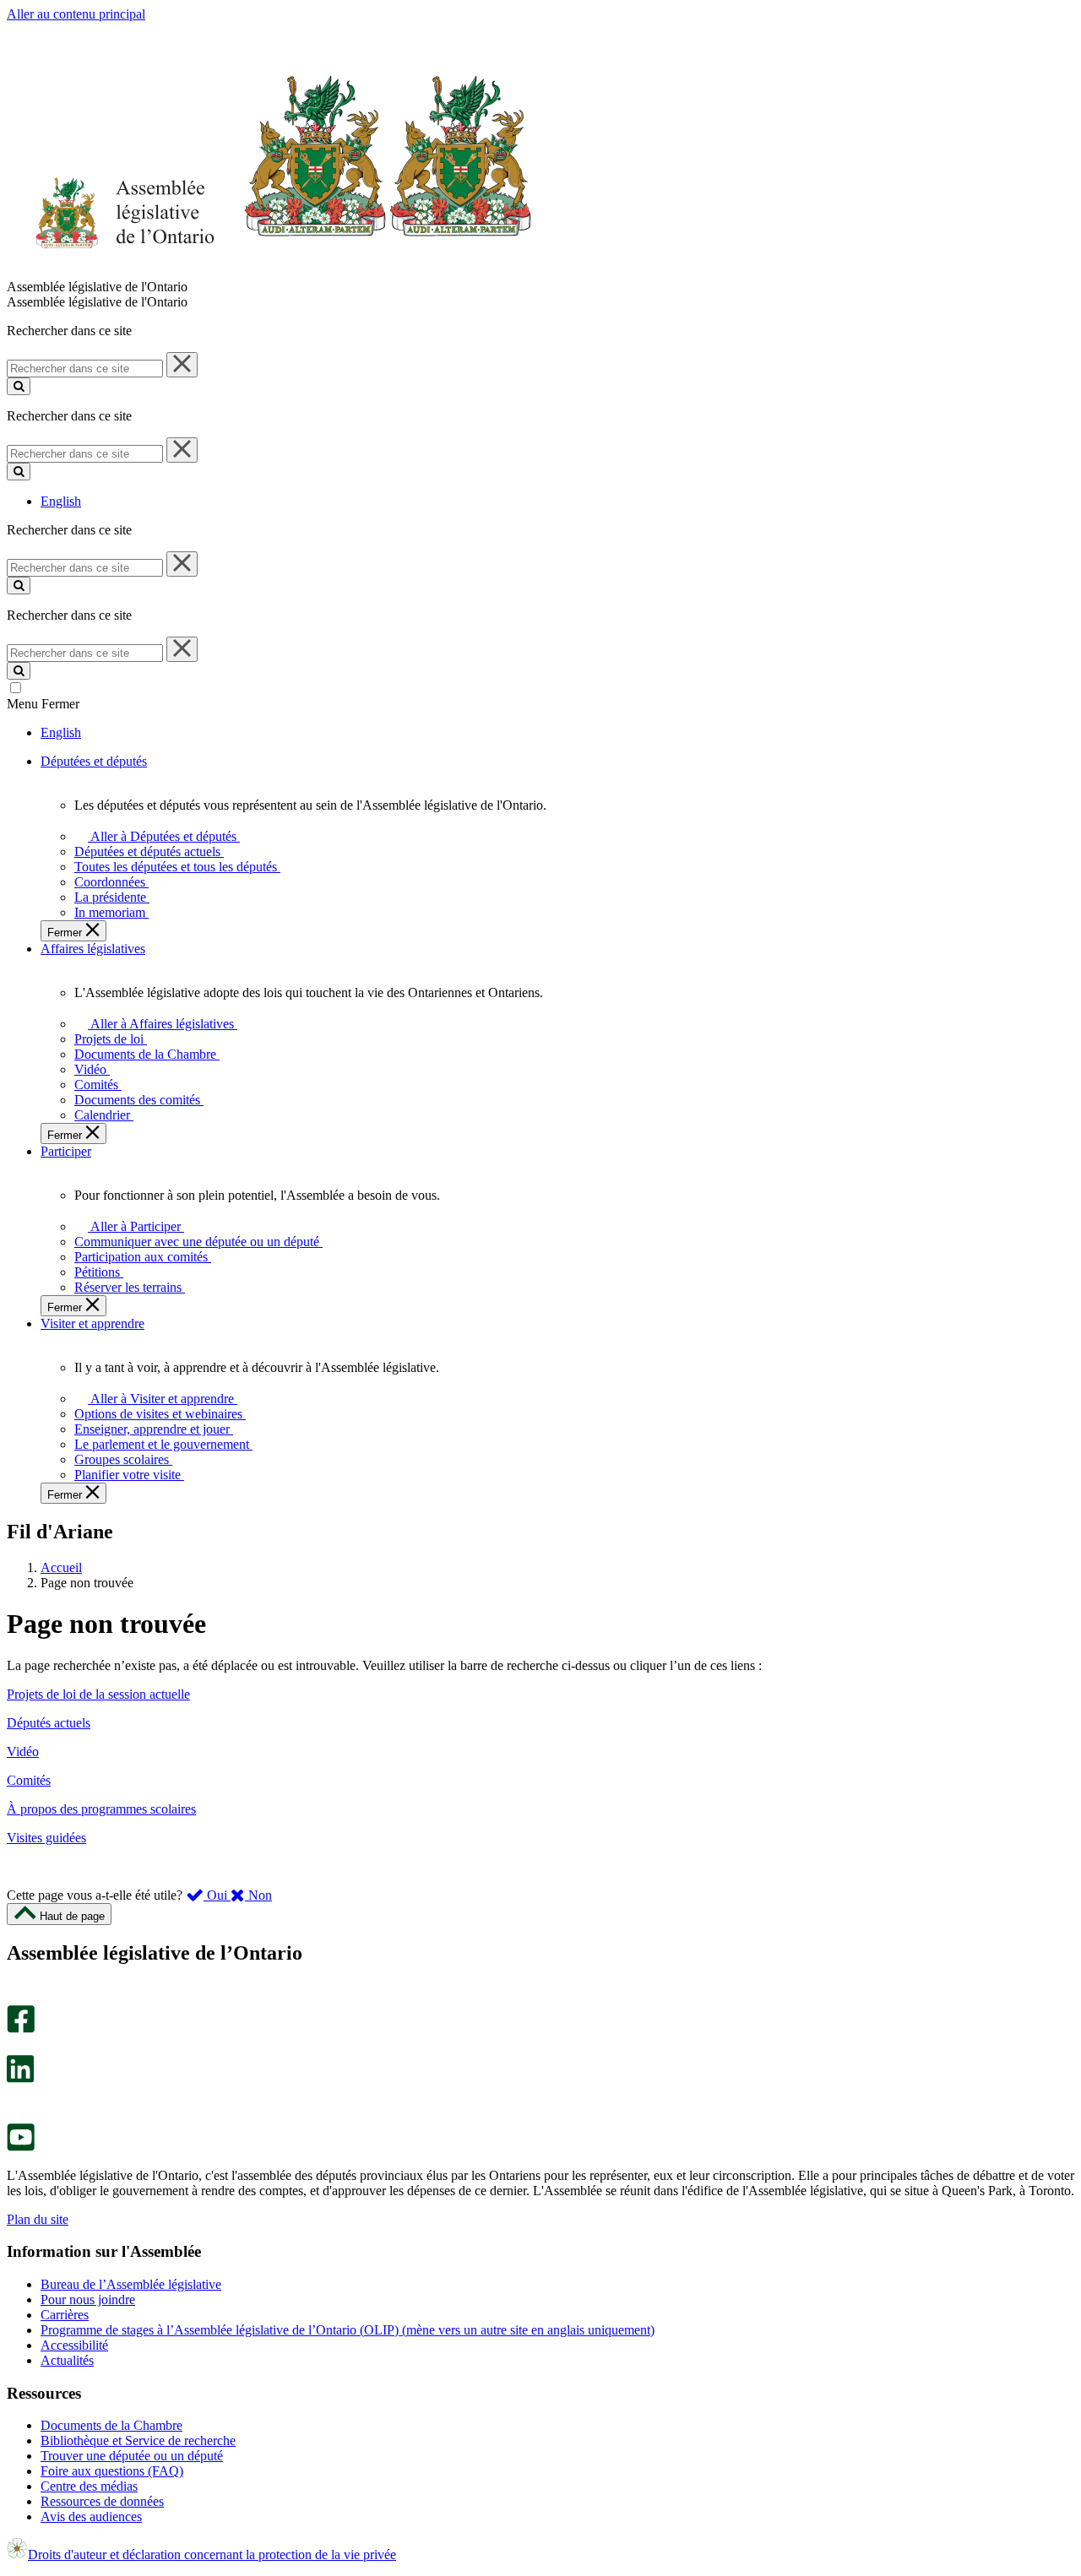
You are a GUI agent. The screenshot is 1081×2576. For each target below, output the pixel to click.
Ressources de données (102, 2501)
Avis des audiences (91, 2516)
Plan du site (38, 2219)
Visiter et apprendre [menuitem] (92, 1323)
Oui (217, 1895)
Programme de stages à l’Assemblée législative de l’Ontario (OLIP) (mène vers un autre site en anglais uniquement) (348, 2330)
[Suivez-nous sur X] (16, 2047)
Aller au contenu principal (76, 14)
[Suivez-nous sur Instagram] (16, 1997)
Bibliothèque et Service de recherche (138, 2440)
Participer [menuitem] (66, 1151)
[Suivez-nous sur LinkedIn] (20, 2078)
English (61, 501)
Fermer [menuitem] (66, 933)
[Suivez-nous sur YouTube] (21, 2147)
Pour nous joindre (88, 2299)
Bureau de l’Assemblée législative (131, 2284)
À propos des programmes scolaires (101, 1809)
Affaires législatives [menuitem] (93, 949)
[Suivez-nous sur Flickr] (16, 2115)
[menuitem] (161, 836)
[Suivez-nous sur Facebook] (21, 2028)
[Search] (19, 386)
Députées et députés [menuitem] (94, 761)
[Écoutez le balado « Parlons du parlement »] (15, 2100)
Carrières (65, 2315)
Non (258, 1895)
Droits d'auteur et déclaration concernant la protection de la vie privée (212, 2554)
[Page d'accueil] (270, 271)
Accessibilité (74, 2345)
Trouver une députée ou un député (132, 2456)
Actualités (67, 2360)
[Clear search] (182, 365)
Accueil (61, 1567)
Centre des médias (89, 2486)
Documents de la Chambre (111, 2425)
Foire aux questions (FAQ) (112, 2471)
